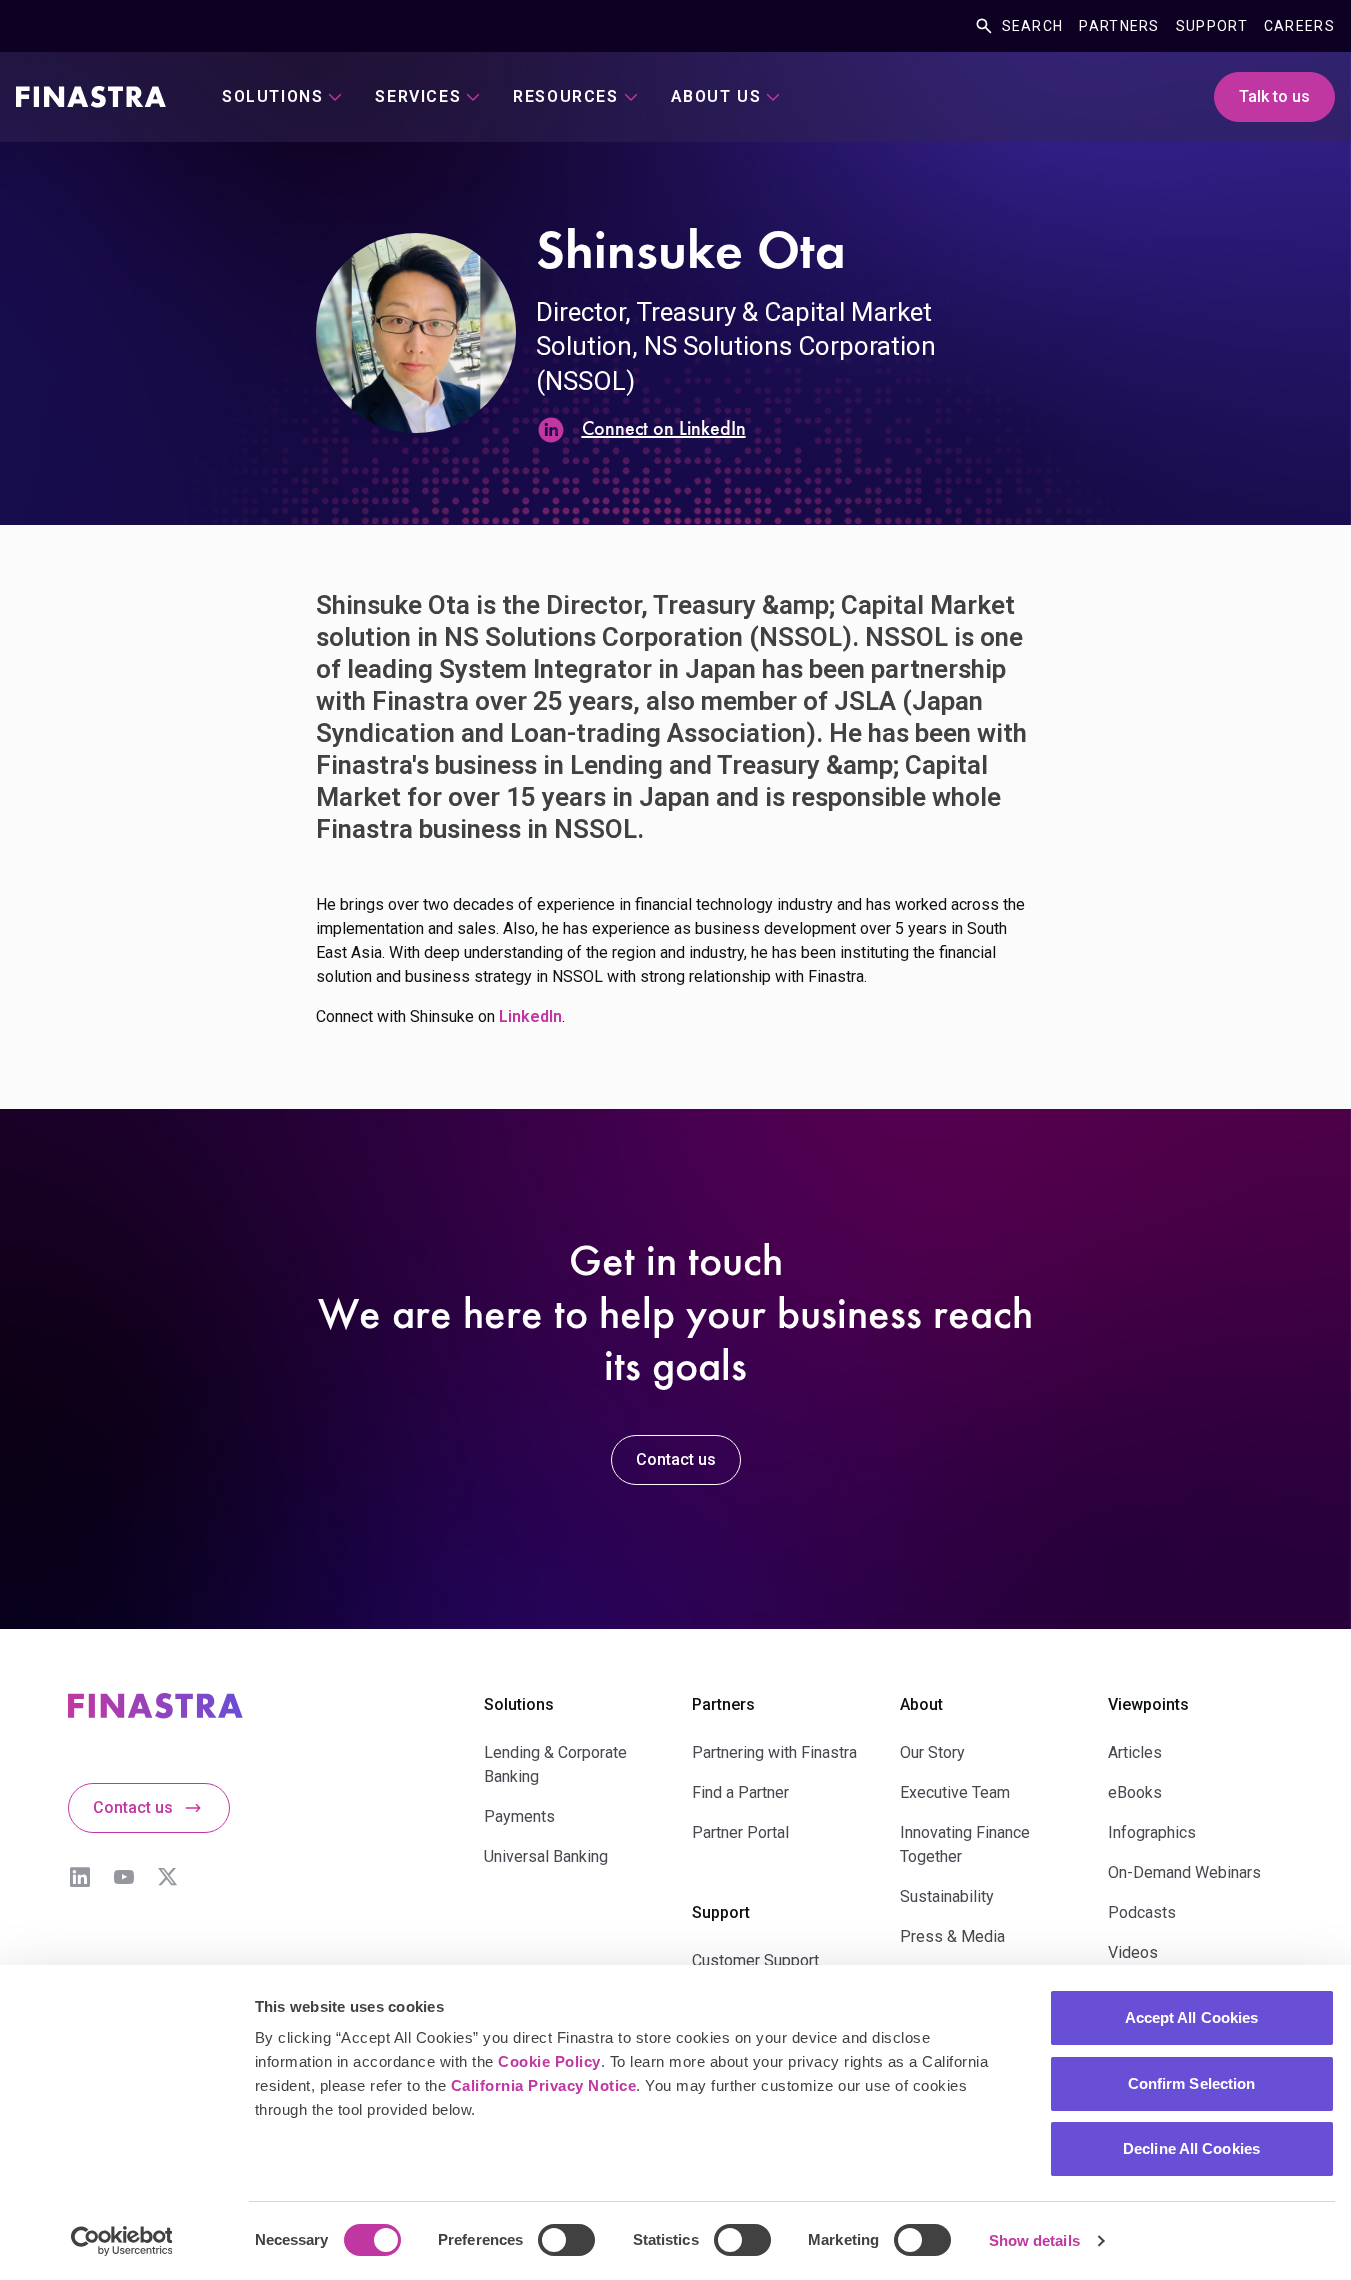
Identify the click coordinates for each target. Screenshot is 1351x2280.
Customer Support (755, 1960)
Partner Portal (740, 1832)
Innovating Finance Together (965, 1844)
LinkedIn (80, 1877)
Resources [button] (565, 96)
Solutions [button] (272, 96)
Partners (1119, 26)
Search (1033, 26)
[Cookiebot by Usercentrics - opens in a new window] (121, 2241)
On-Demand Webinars (1184, 1872)
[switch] (566, 2240)
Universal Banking (546, 1856)
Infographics (1152, 1832)
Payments (519, 1816)
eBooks (1135, 1792)
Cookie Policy (549, 2061)
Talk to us (1274, 96)
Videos (1133, 1952)
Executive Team (955, 1792)
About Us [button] (716, 96)
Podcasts (1142, 1912)
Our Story (932, 1752)
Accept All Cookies (1192, 2017)
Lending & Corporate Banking (555, 1764)
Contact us (676, 1459)
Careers (1299, 26)
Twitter (168, 1877)
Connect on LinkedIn (664, 430)
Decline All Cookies (1191, 2148)
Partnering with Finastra (774, 1752)
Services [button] (418, 96)
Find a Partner (740, 1792)
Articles (1135, 1752)
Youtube (124, 1877)
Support (1212, 26)
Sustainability (947, 1896)
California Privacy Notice (544, 2085)
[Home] (91, 97)
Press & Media (952, 1936)
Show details (1034, 2240)
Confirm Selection (1192, 2083)
